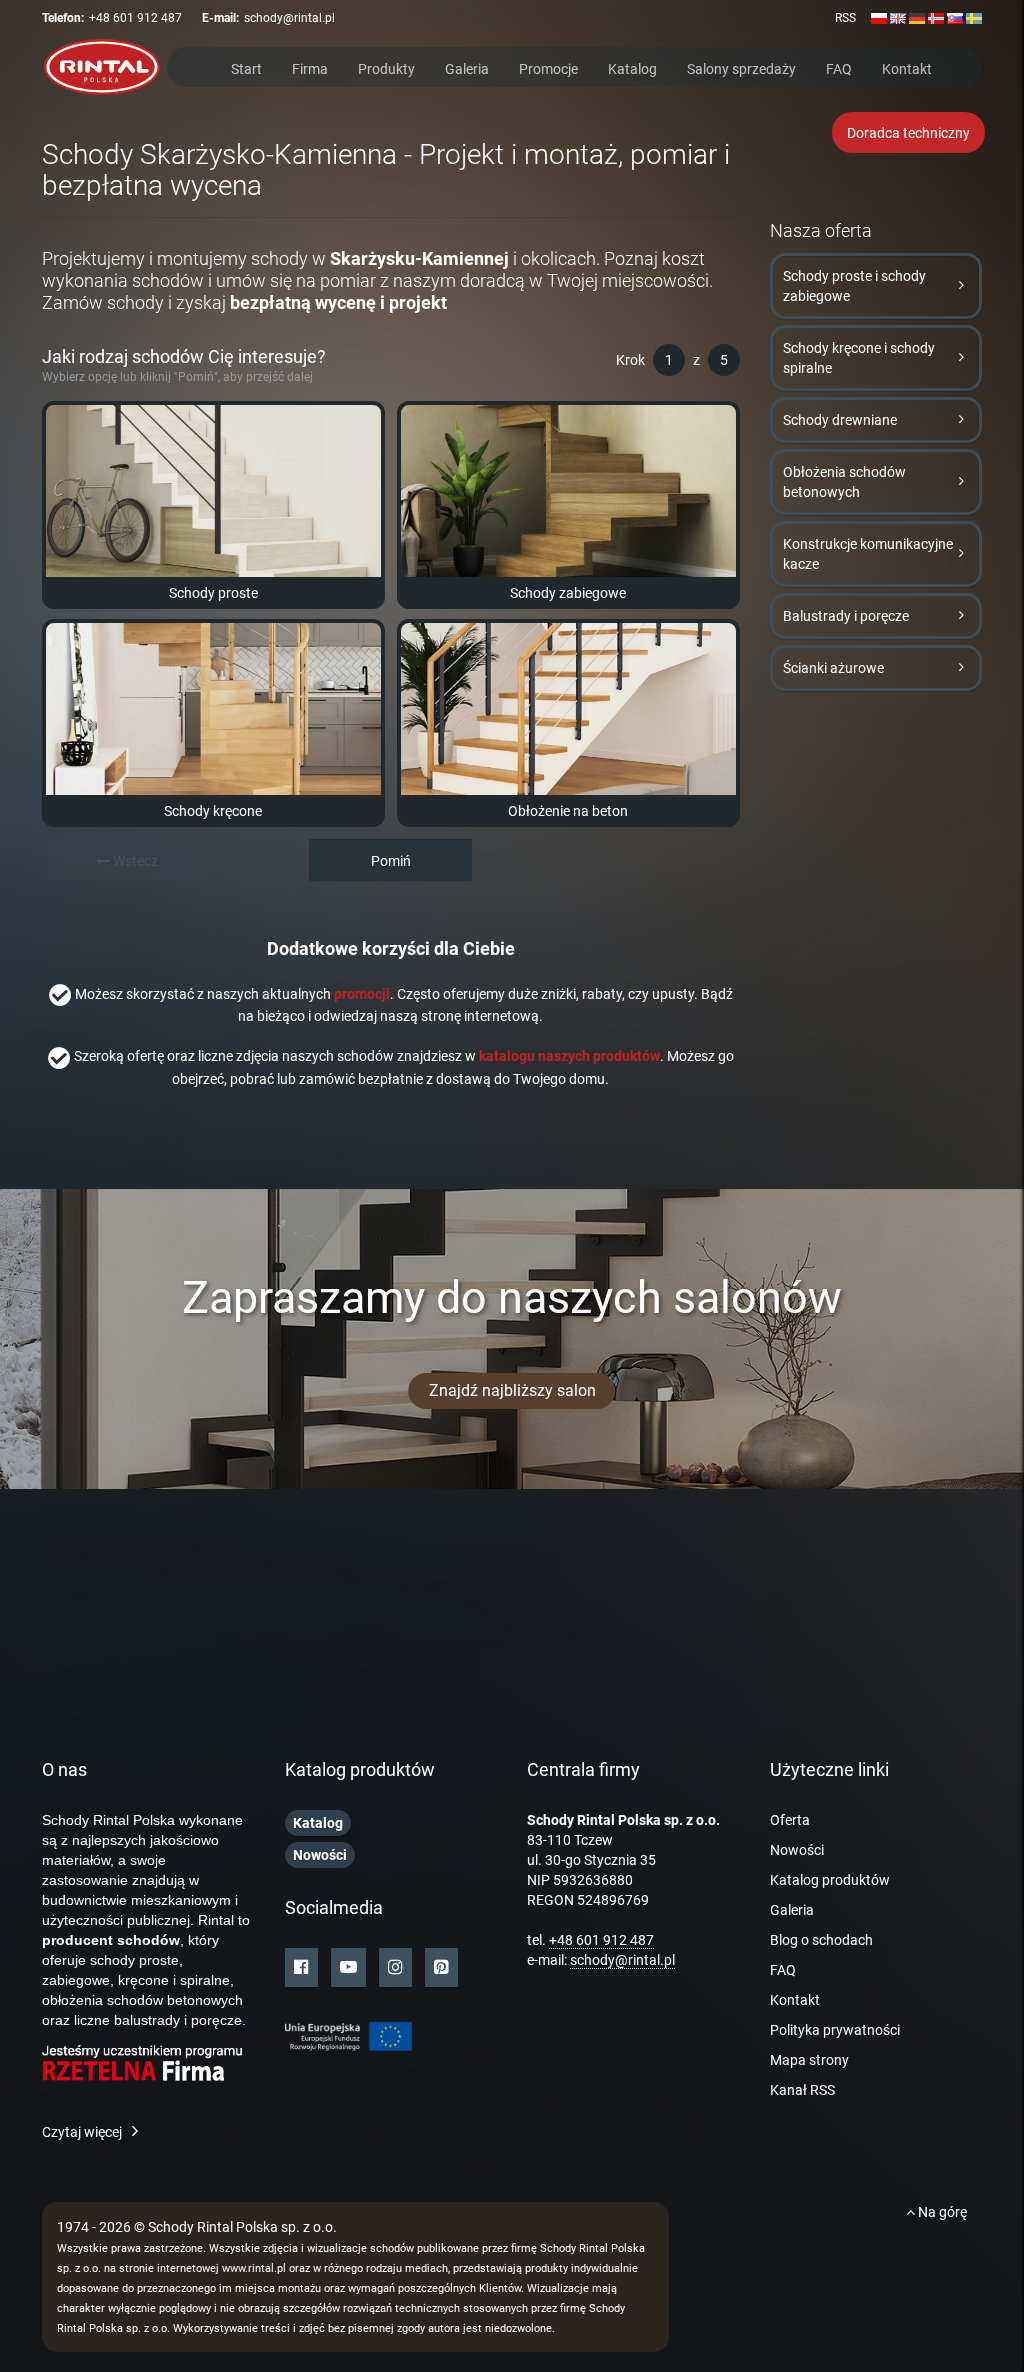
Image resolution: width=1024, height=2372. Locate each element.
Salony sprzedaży (741, 67)
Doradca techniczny (908, 133)
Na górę (941, 2212)
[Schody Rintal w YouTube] (348, 1967)
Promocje (548, 67)
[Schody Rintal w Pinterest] (441, 1967)
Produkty (386, 67)
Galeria (467, 67)
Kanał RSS (802, 2090)
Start (246, 67)
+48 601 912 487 (135, 18)
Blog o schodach (821, 1940)
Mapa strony (809, 2060)
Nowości (797, 1850)
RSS (845, 18)
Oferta (790, 1820)
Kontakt (907, 67)
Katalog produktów (830, 1880)
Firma (310, 67)
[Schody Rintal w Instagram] (395, 1967)
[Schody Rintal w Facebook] (301, 1967)
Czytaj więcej (82, 2132)
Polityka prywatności (835, 2030)
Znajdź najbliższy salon (512, 1390)
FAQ (839, 67)
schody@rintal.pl (289, 18)
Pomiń (391, 861)
